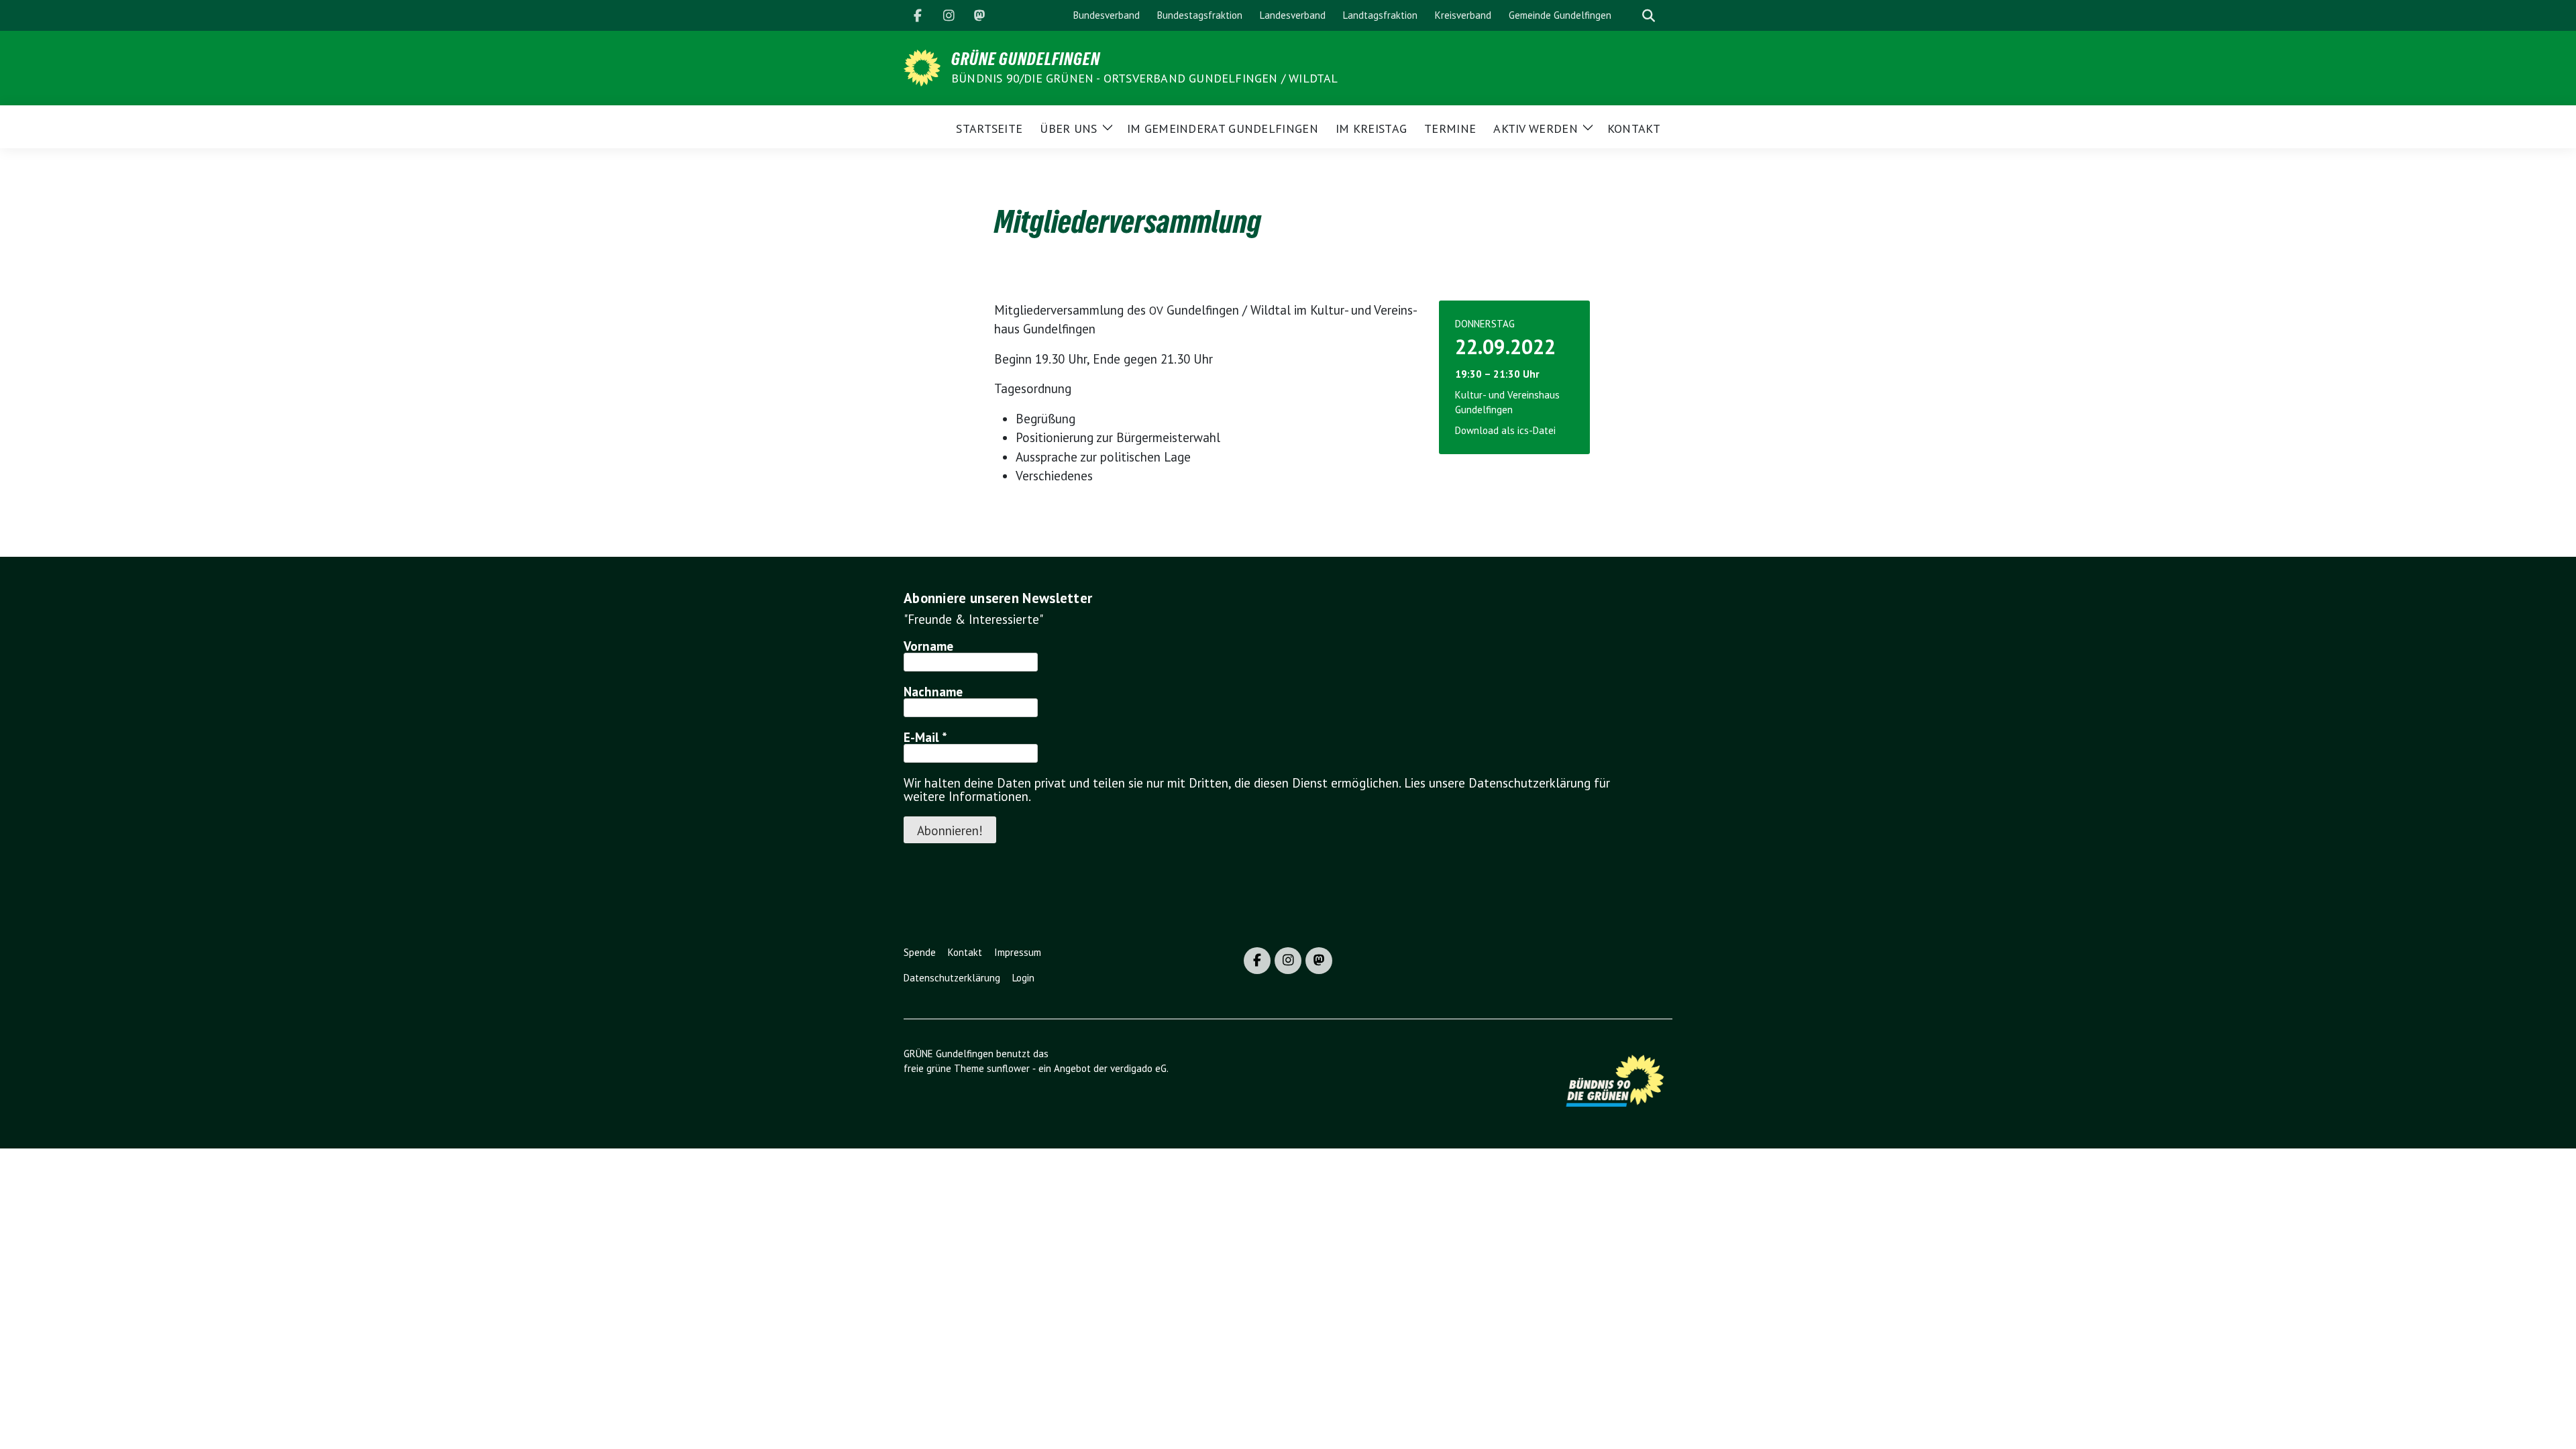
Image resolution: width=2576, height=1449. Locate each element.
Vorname (928, 646)
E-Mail (925, 737)
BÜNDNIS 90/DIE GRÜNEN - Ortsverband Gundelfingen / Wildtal (1145, 78)
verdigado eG (1138, 1068)
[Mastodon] (979, 15)
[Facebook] (918, 15)
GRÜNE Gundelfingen (1026, 59)
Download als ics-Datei (1505, 430)
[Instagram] (949, 15)
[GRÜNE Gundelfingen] (922, 66)
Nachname (933, 692)
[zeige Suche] (1649, 16)
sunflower (1008, 1068)
